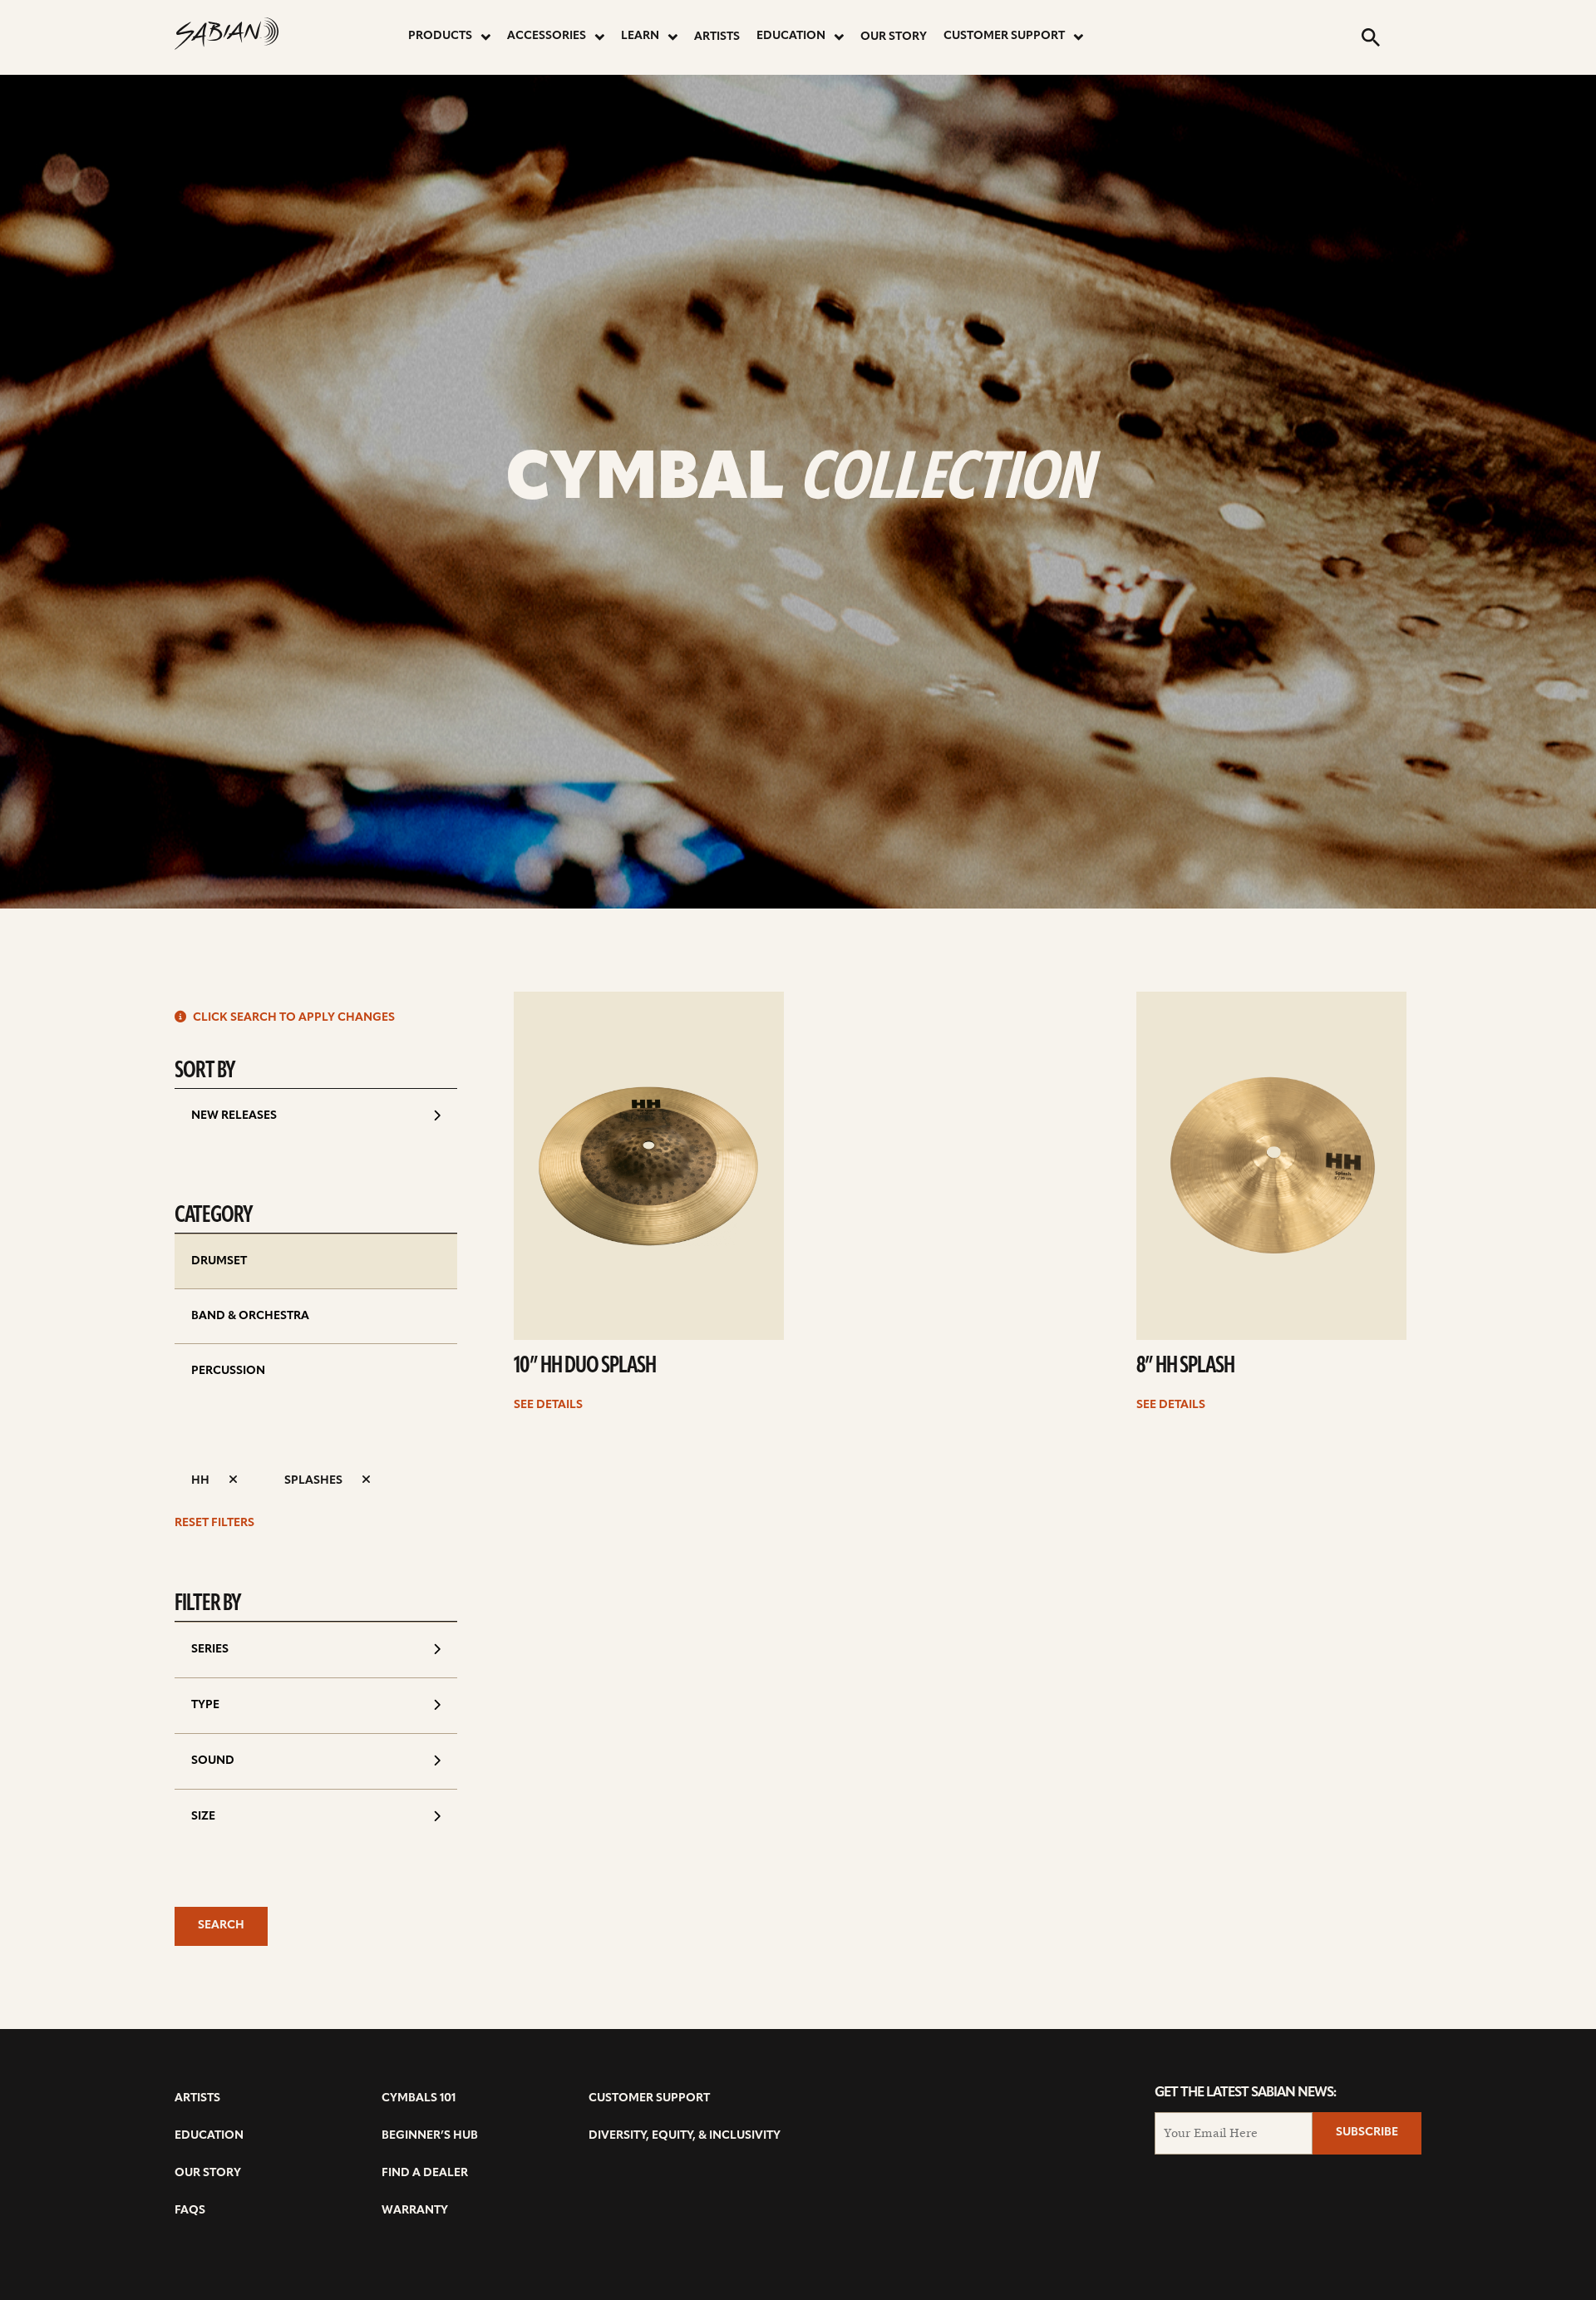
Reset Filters (214, 1523)
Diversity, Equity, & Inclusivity (685, 2136)
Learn (640, 36)
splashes (315, 1481)
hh (202, 1481)
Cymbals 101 (419, 2098)
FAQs (190, 2211)
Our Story (894, 37)
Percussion (228, 1371)
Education (791, 36)
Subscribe (1367, 2133)
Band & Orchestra (250, 1316)
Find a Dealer (425, 2173)
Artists (717, 37)
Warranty (415, 2211)
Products (440, 36)
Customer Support (1004, 36)
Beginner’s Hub (430, 2136)
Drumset (219, 1261)
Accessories (547, 36)
